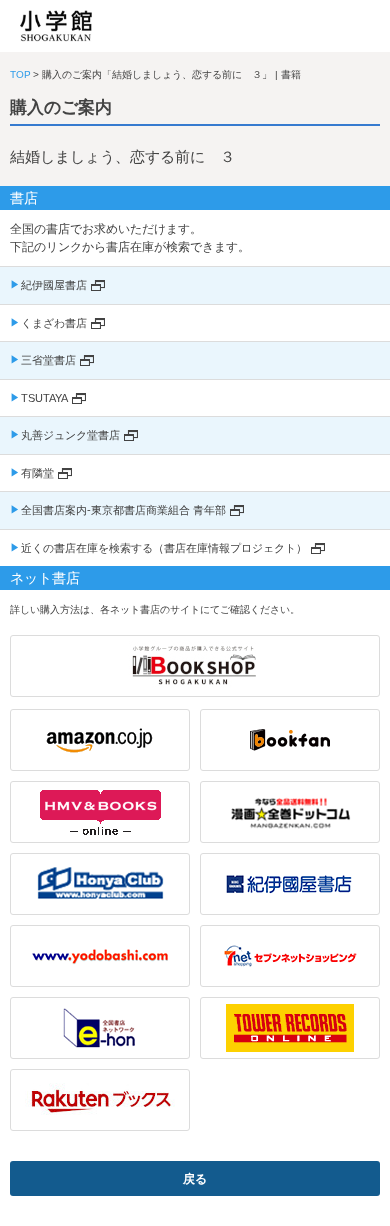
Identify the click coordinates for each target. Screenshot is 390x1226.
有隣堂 (37, 473)
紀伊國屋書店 (54, 285)
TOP (20, 74)
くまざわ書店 (54, 323)
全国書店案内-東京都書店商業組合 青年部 (123, 510)
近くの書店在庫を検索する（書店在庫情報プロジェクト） (164, 548)
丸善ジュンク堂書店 (70, 435)
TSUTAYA (44, 398)
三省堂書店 (48, 360)
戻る (195, 1179)
